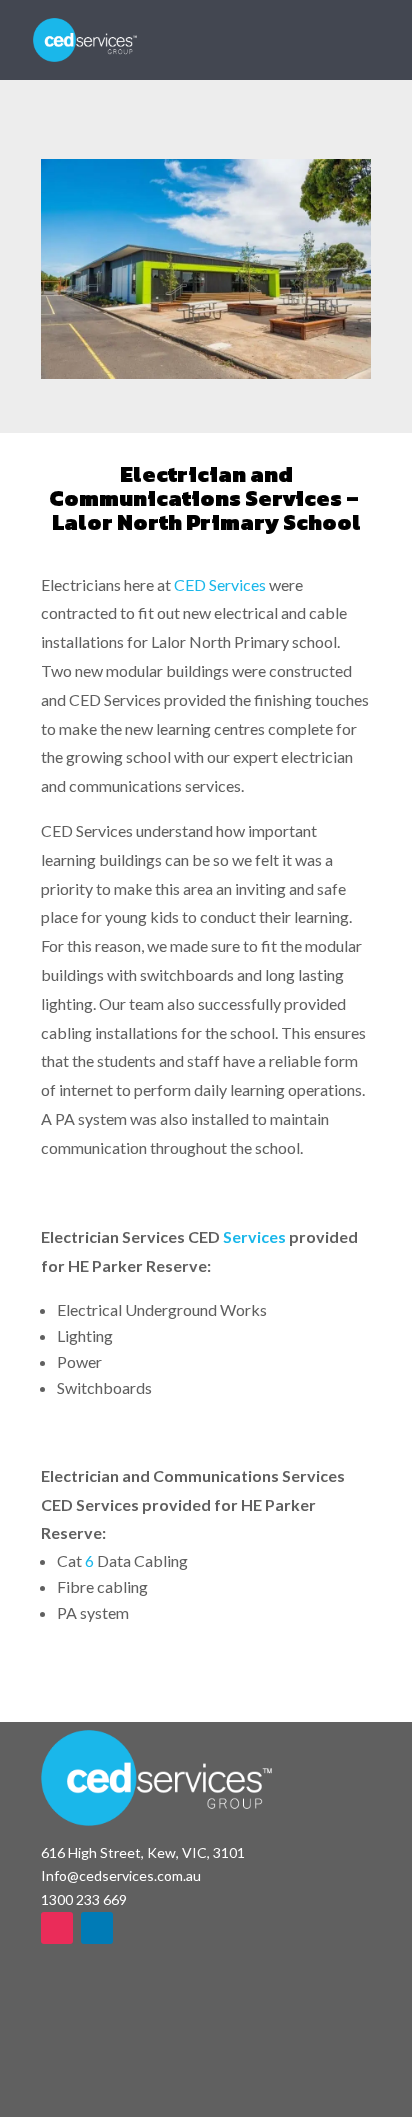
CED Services (220, 584)
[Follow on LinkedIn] (97, 1928)
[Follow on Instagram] (57, 1928)
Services (254, 1236)
